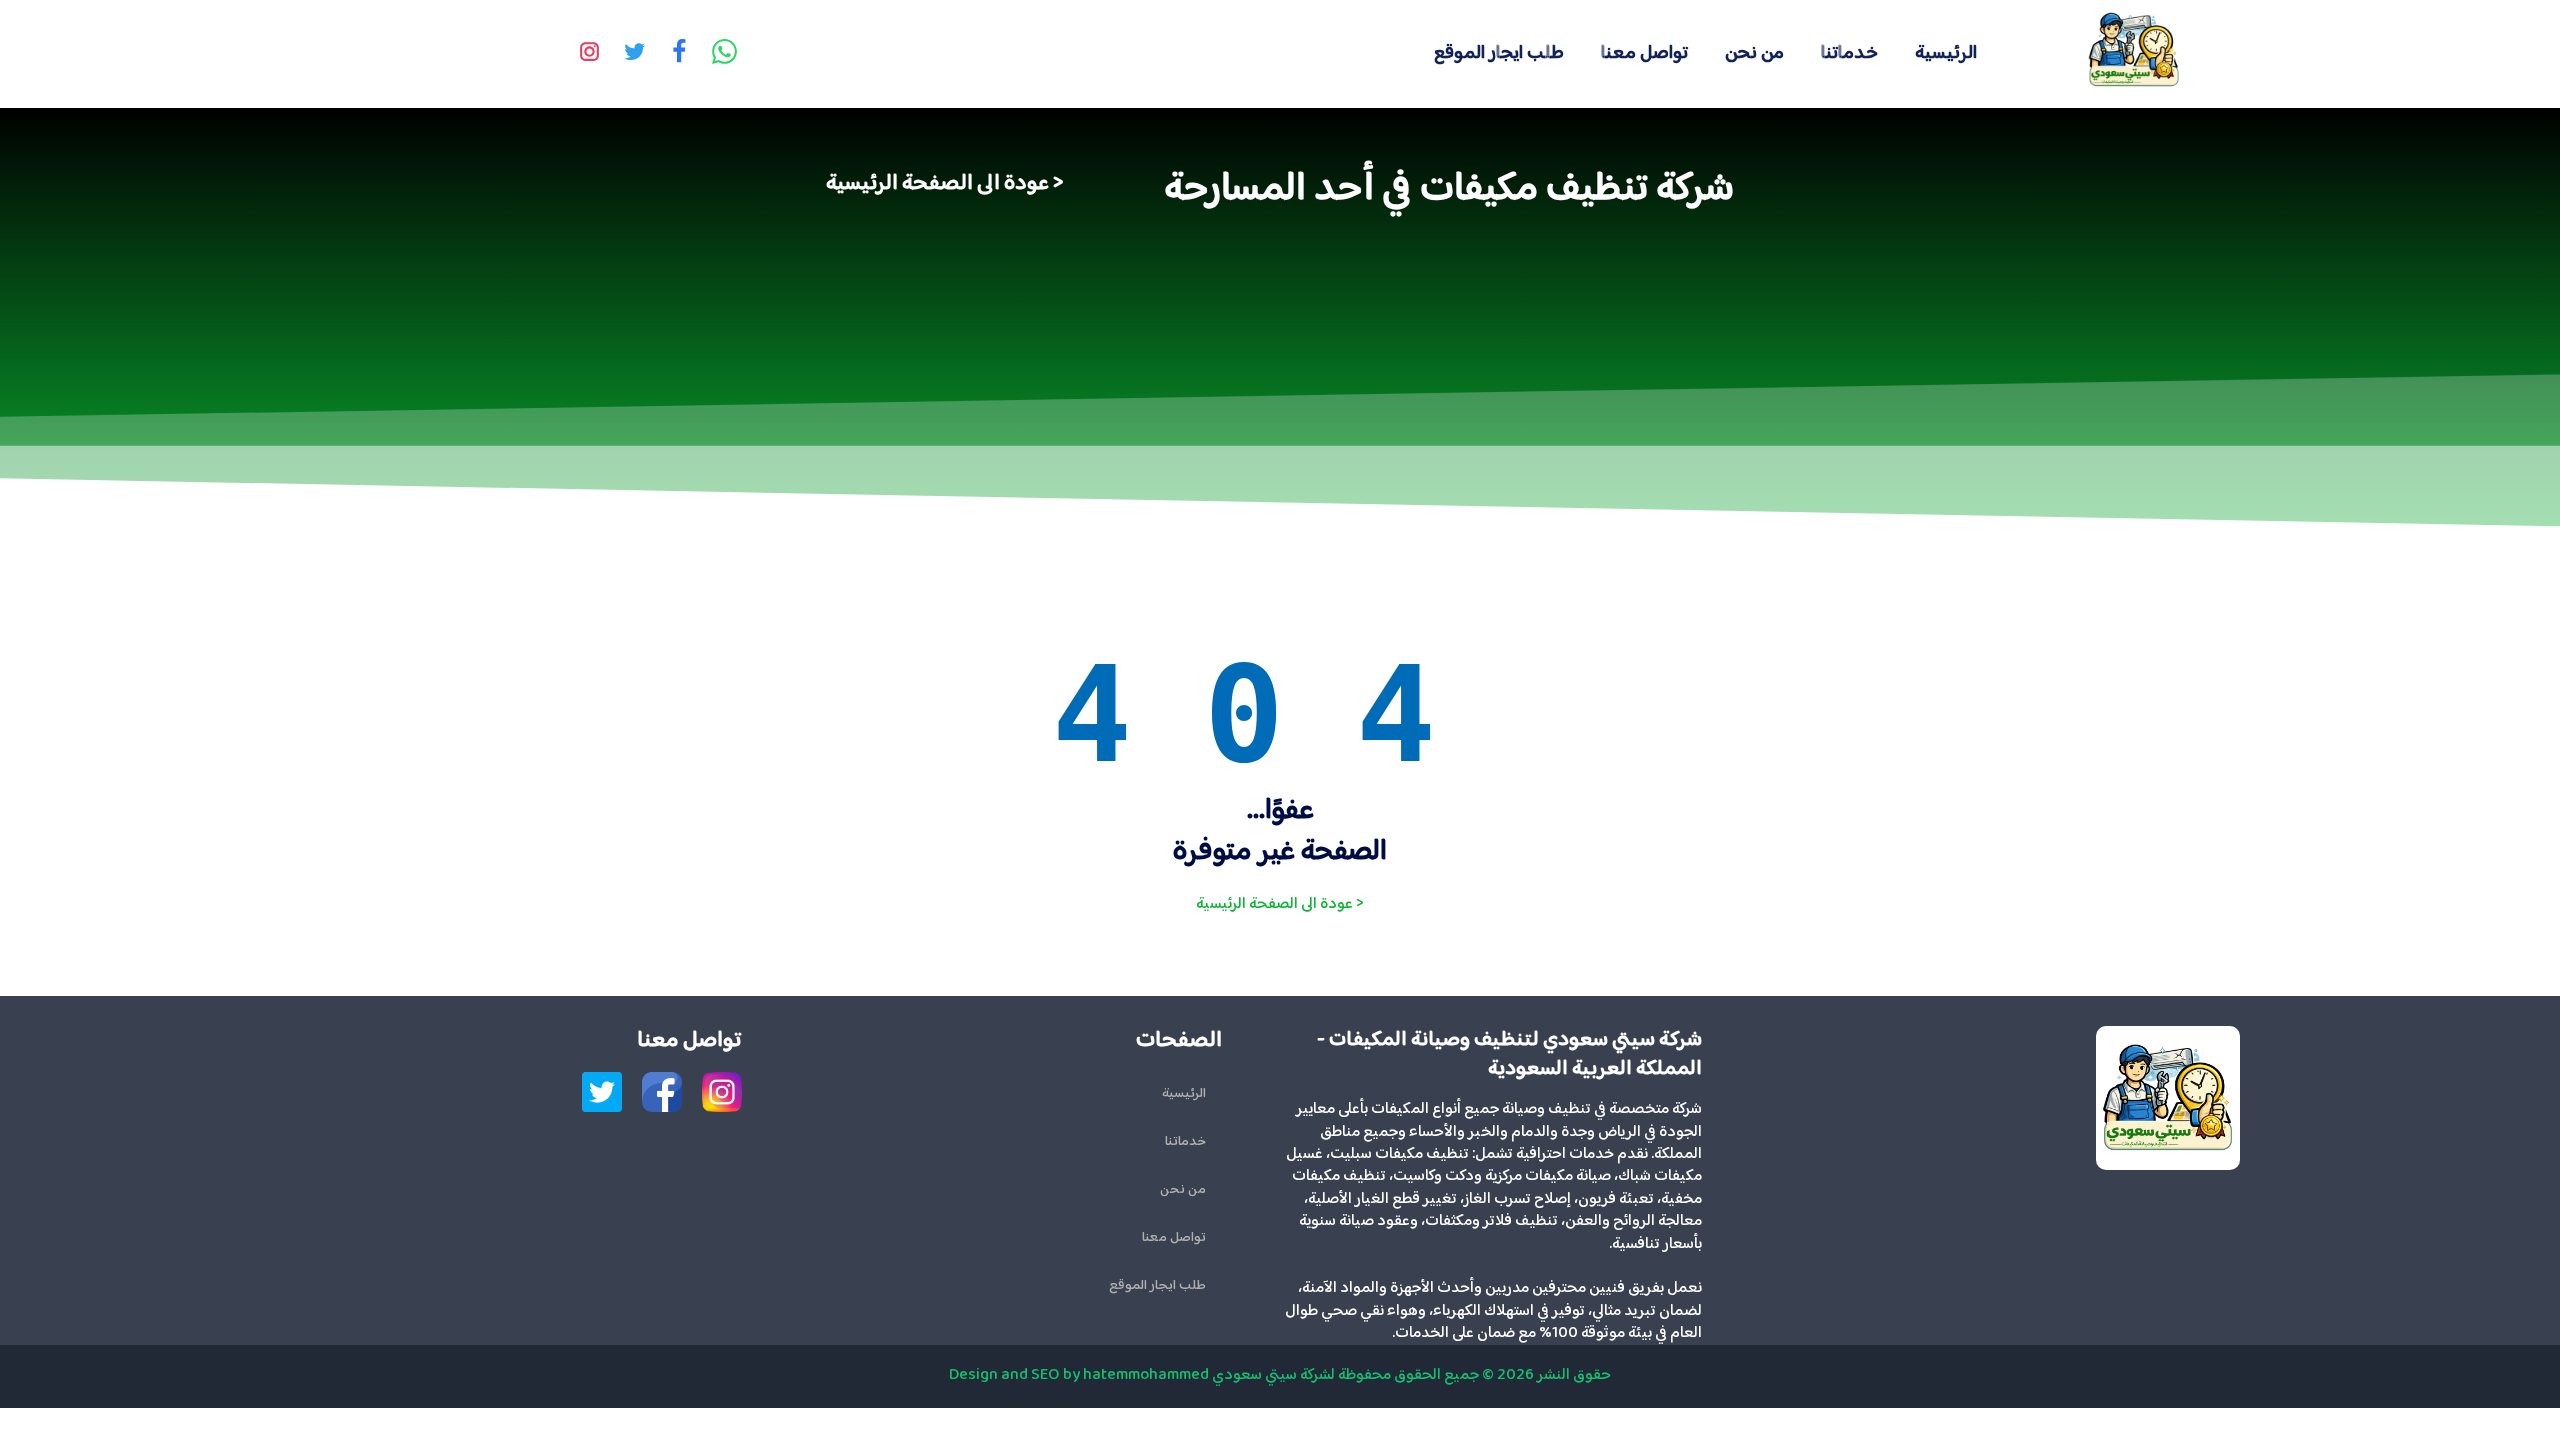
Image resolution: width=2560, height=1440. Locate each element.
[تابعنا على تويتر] (635, 54)
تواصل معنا (1644, 53)
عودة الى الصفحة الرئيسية (937, 184)
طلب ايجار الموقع (1499, 53)
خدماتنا (1849, 53)
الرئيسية (1946, 53)
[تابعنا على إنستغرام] (590, 54)
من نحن (1754, 53)
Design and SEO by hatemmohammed (1079, 1375)
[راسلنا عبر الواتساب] (725, 54)
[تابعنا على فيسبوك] (680, 54)
